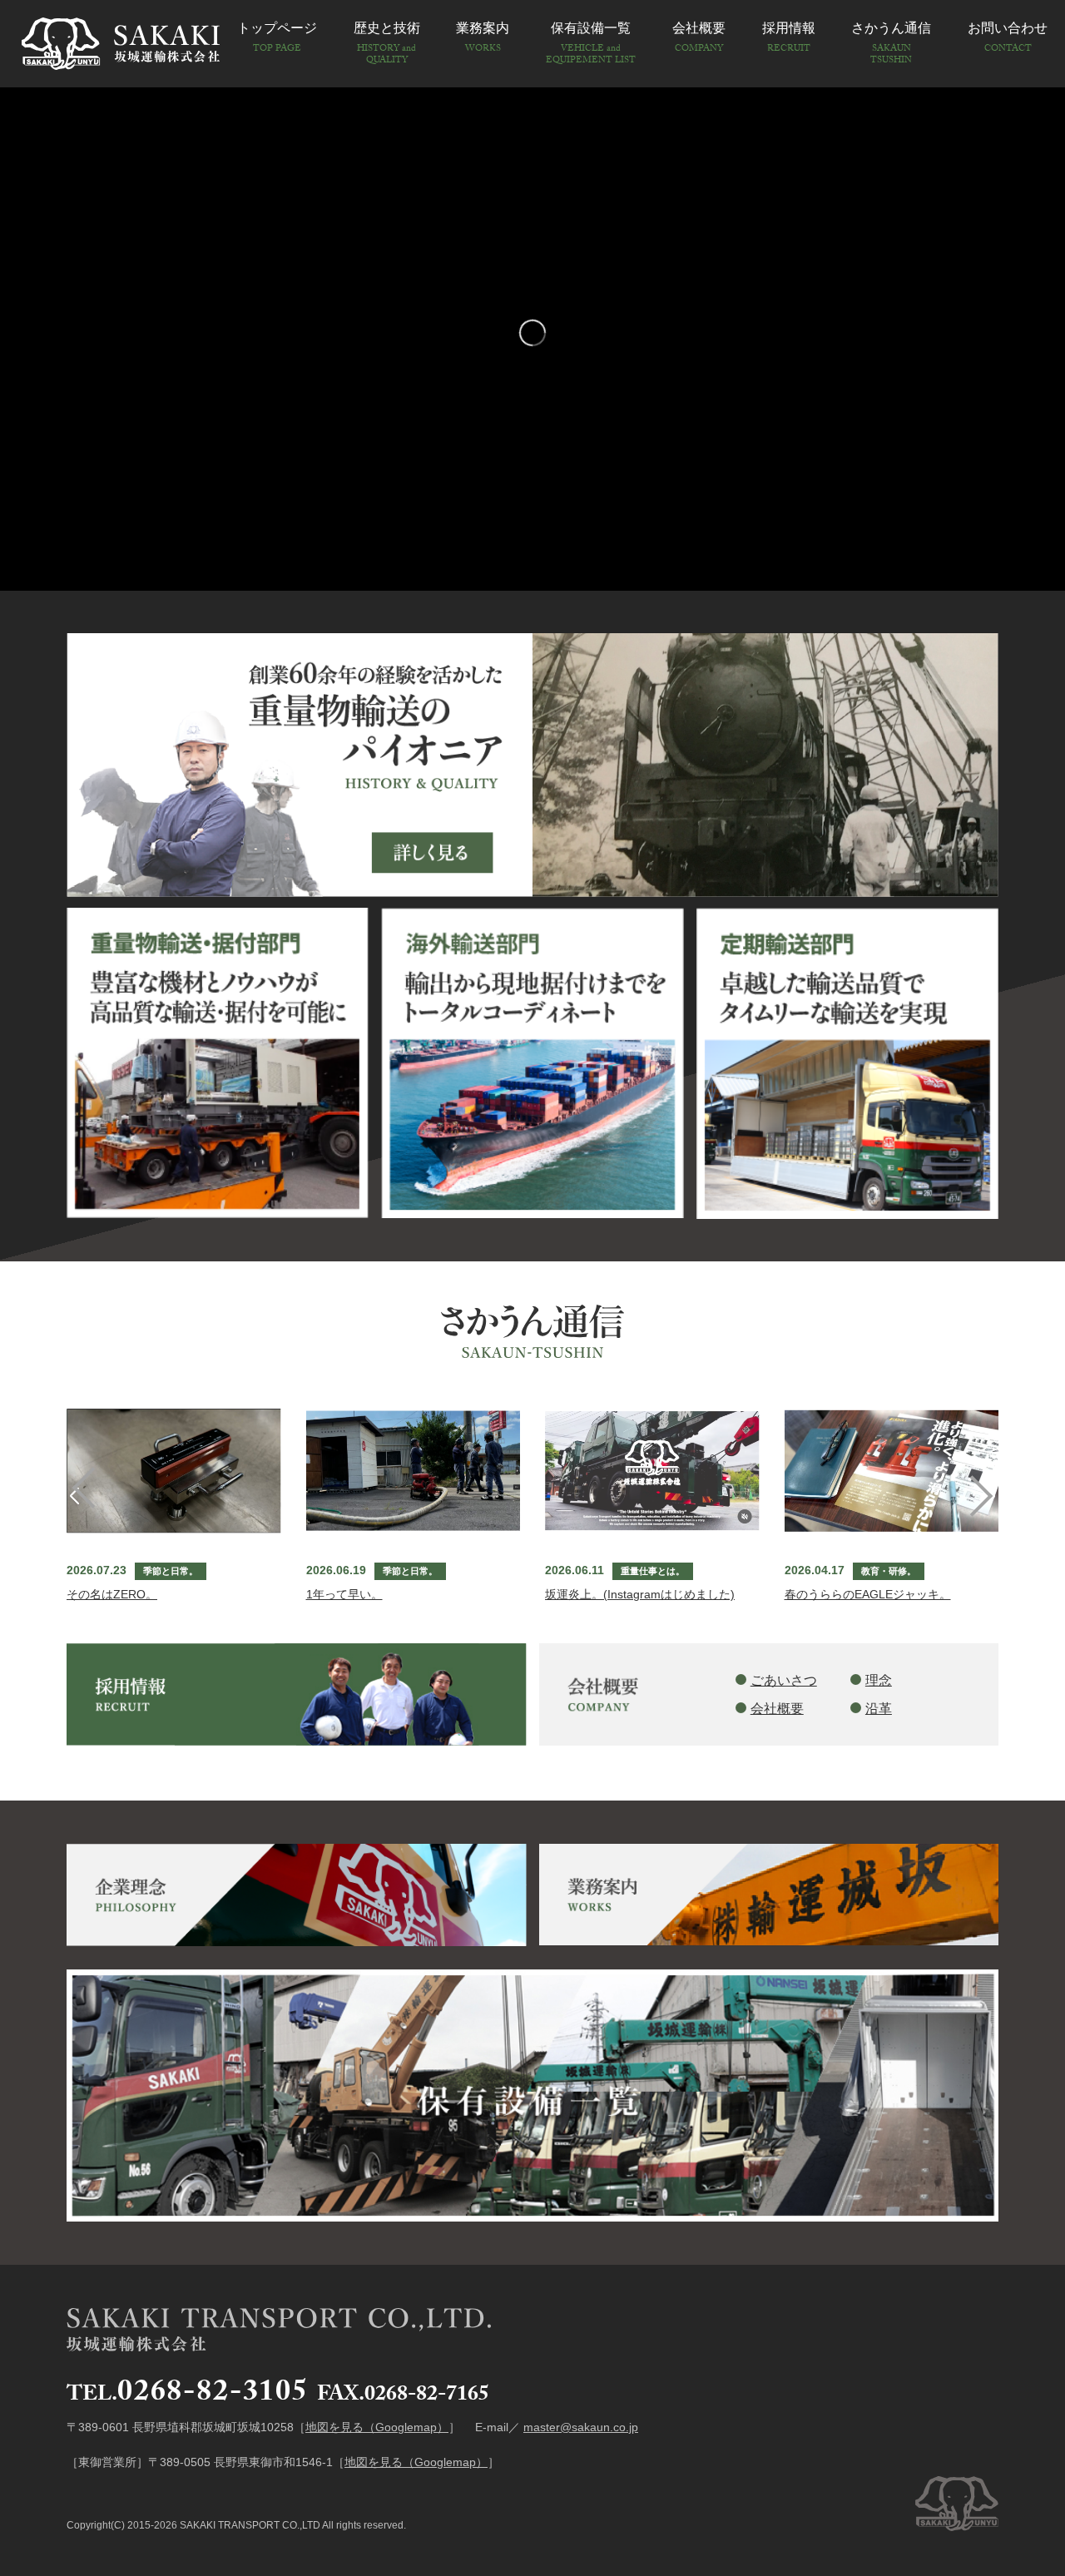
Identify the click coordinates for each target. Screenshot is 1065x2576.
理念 (879, 1680)
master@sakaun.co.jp (581, 2427)
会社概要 (777, 1709)
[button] (991, 1496)
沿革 (879, 1709)
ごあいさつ (784, 1680)
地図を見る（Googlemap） (377, 2427)
